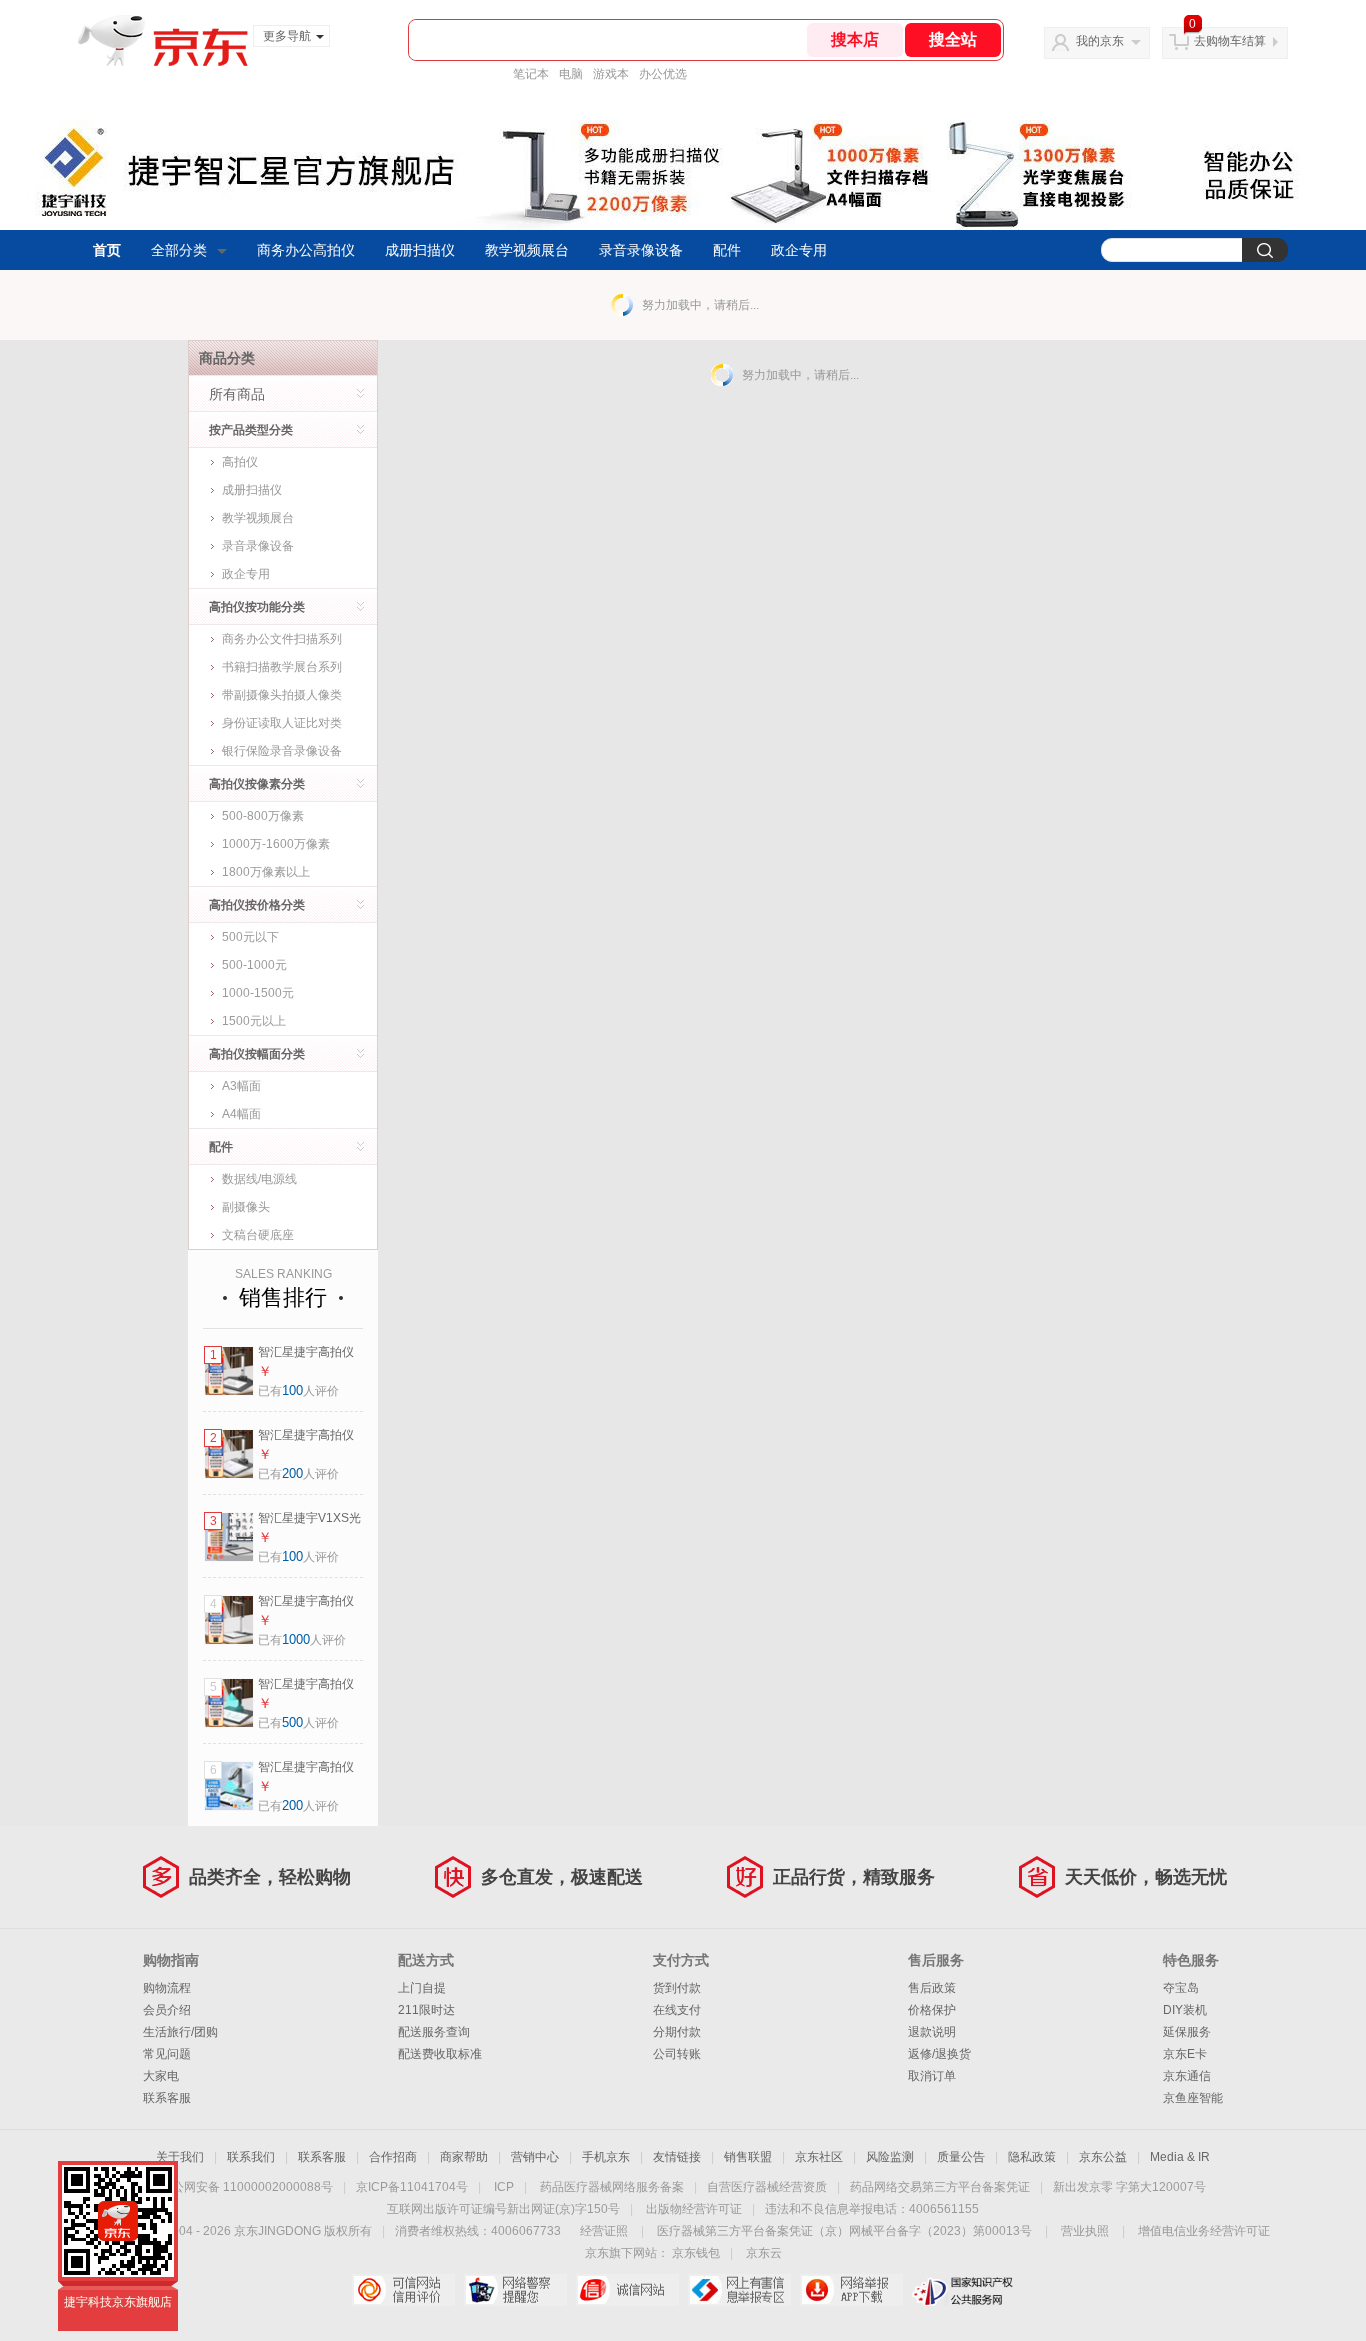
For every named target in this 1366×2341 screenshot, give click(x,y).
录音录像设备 (641, 250)
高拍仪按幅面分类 (257, 1054)
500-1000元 (254, 965)
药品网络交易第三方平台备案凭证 (940, 2187)
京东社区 (819, 2157)
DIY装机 (1185, 2010)
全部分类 (179, 250)
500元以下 (250, 937)
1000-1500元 (258, 993)
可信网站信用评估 (403, 2290)
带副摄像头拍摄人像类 (282, 695)
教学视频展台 (527, 250)
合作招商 (393, 2157)
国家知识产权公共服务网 (963, 2290)
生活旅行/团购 (180, 2032)
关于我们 (180, 2157)
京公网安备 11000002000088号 (246, 2187)
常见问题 (167, 2054)
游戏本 (611, 74)
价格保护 (932, 2010)
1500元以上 (254, 1021)
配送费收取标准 (440, 2054)
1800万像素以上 (266, 872)
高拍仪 (240, 462)
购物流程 (167, 1988)
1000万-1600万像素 (276, 844)
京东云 (764, 2253)
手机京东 (606, 2157)
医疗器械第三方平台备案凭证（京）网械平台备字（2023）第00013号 (844, 2231)
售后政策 (932, 1988)
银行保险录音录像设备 (282, 751)
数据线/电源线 (259, 1179)
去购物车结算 (1230, 41)
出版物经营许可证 (694, 2209)
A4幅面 (241, 1114)
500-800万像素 (263, 816)
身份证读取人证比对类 (282, 723)
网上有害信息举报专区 (739, 2290)
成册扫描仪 (420, 250)
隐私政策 (1032, 2157)
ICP (504, 2187)
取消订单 (932, 2076)
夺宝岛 (1181, 1988)
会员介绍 (167, 2010)
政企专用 (799, 250)
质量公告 (961, 2157)
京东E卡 (1185, 2054)
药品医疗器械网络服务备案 (612, 2187)
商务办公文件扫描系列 (282, 639)
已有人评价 (298, 1391)
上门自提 (422, 1988)
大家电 (161, 2076)
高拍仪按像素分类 (257, 784)
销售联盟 (748, 2157)
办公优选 (663, 74)
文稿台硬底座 (258, 1235)
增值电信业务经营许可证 (1204, 2231)
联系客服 (167, 2098)
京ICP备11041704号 (412, 2187)
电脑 (571, 74)
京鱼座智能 (1193, 2098)
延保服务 (1187, 2032)
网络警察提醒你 (515, 2290)
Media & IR (1180, 2157)
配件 (727, 250)
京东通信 (1187, 2076)
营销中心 (535, 2157)
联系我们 (251, 2157)
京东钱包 (696, 2253)
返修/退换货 (939, 2054)
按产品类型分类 (251, 430)
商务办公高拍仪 (306, 250)
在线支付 (677, 2010)
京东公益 (1103, 2157)
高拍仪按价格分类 (257, 905)
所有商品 (237, 394)
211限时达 (426, 2010)
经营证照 (604, 2231)
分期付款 (677, 2032)
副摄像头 (246, 1207)
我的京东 (1100, 41)
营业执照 (1085, 2231)
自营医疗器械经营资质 (767, 2187)
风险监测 (890, 2157)
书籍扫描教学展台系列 (282, 667)
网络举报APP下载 (851, 2290)
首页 (107, 250)
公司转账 (677, 2054)
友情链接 (677, 2157)
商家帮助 (464, 2157)
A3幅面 (241, 1086)
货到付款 (677, 1988)
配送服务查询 (434, 2032)
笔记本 (531, 74)
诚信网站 (627, 2290)
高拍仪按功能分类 (257, 607)
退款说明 (932, 2032)
